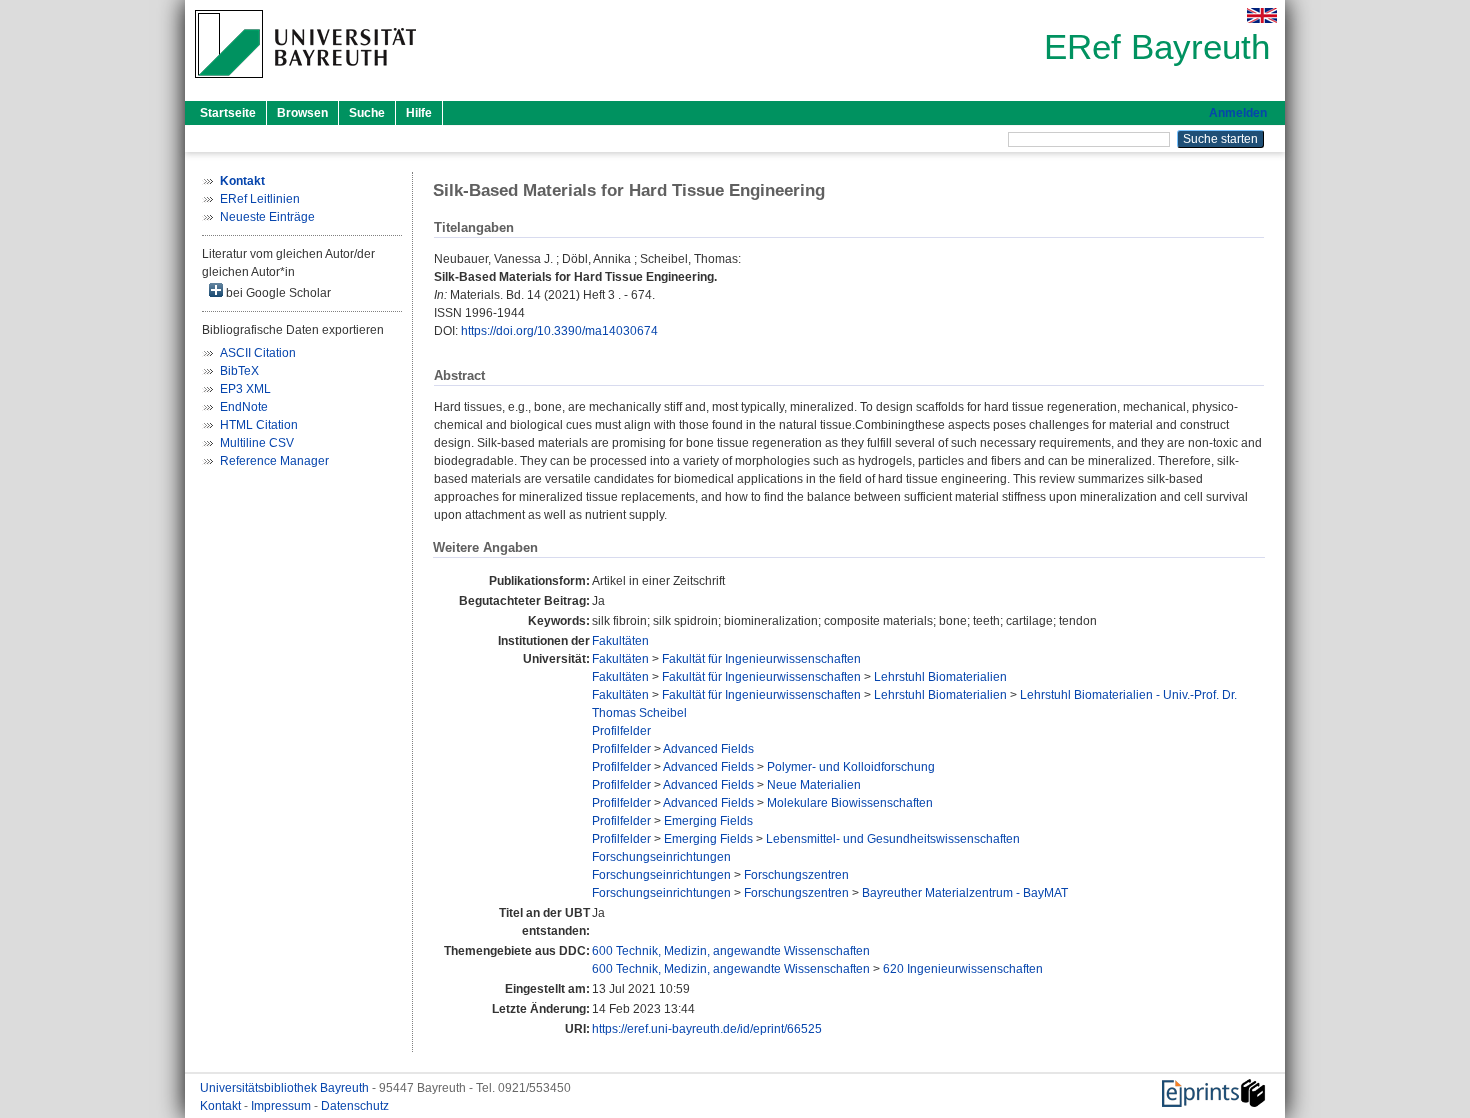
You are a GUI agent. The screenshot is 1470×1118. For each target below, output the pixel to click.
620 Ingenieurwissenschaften (963, 969)
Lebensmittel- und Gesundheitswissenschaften (893, 839)
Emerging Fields (708, 821)
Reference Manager (274, 461)
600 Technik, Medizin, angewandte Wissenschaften (731, 951)
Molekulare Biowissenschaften (850, 803)
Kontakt (222, 1106)
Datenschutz (355, 1106)
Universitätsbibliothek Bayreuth (286, 1088)
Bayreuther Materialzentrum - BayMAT (965, 893)
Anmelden (1238, 113)
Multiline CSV (257, 443)
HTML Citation (259, 425)
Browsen (302, 113)
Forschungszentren (796, 875)
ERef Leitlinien (260, 199)
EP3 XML (245, 389)
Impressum (282, 1106)
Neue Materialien (814, 785)
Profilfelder (621, 731)
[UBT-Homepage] (305, 84)
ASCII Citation (258, 353)
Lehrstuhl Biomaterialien (940, 677)
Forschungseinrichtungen (661, 857)
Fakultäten (620, 641)
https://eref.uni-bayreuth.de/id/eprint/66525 (707, 1029)
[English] (1262, 15)
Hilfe (419, 113)
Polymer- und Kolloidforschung (851, 767)
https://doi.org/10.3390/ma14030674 (559, 331)
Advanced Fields (708, 749)
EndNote (244, 407)
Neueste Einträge (267, 217)
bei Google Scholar (277, 293)
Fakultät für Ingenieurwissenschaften (761, 659)
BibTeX (239, 371)
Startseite (228, 113)
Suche (367, 113)
